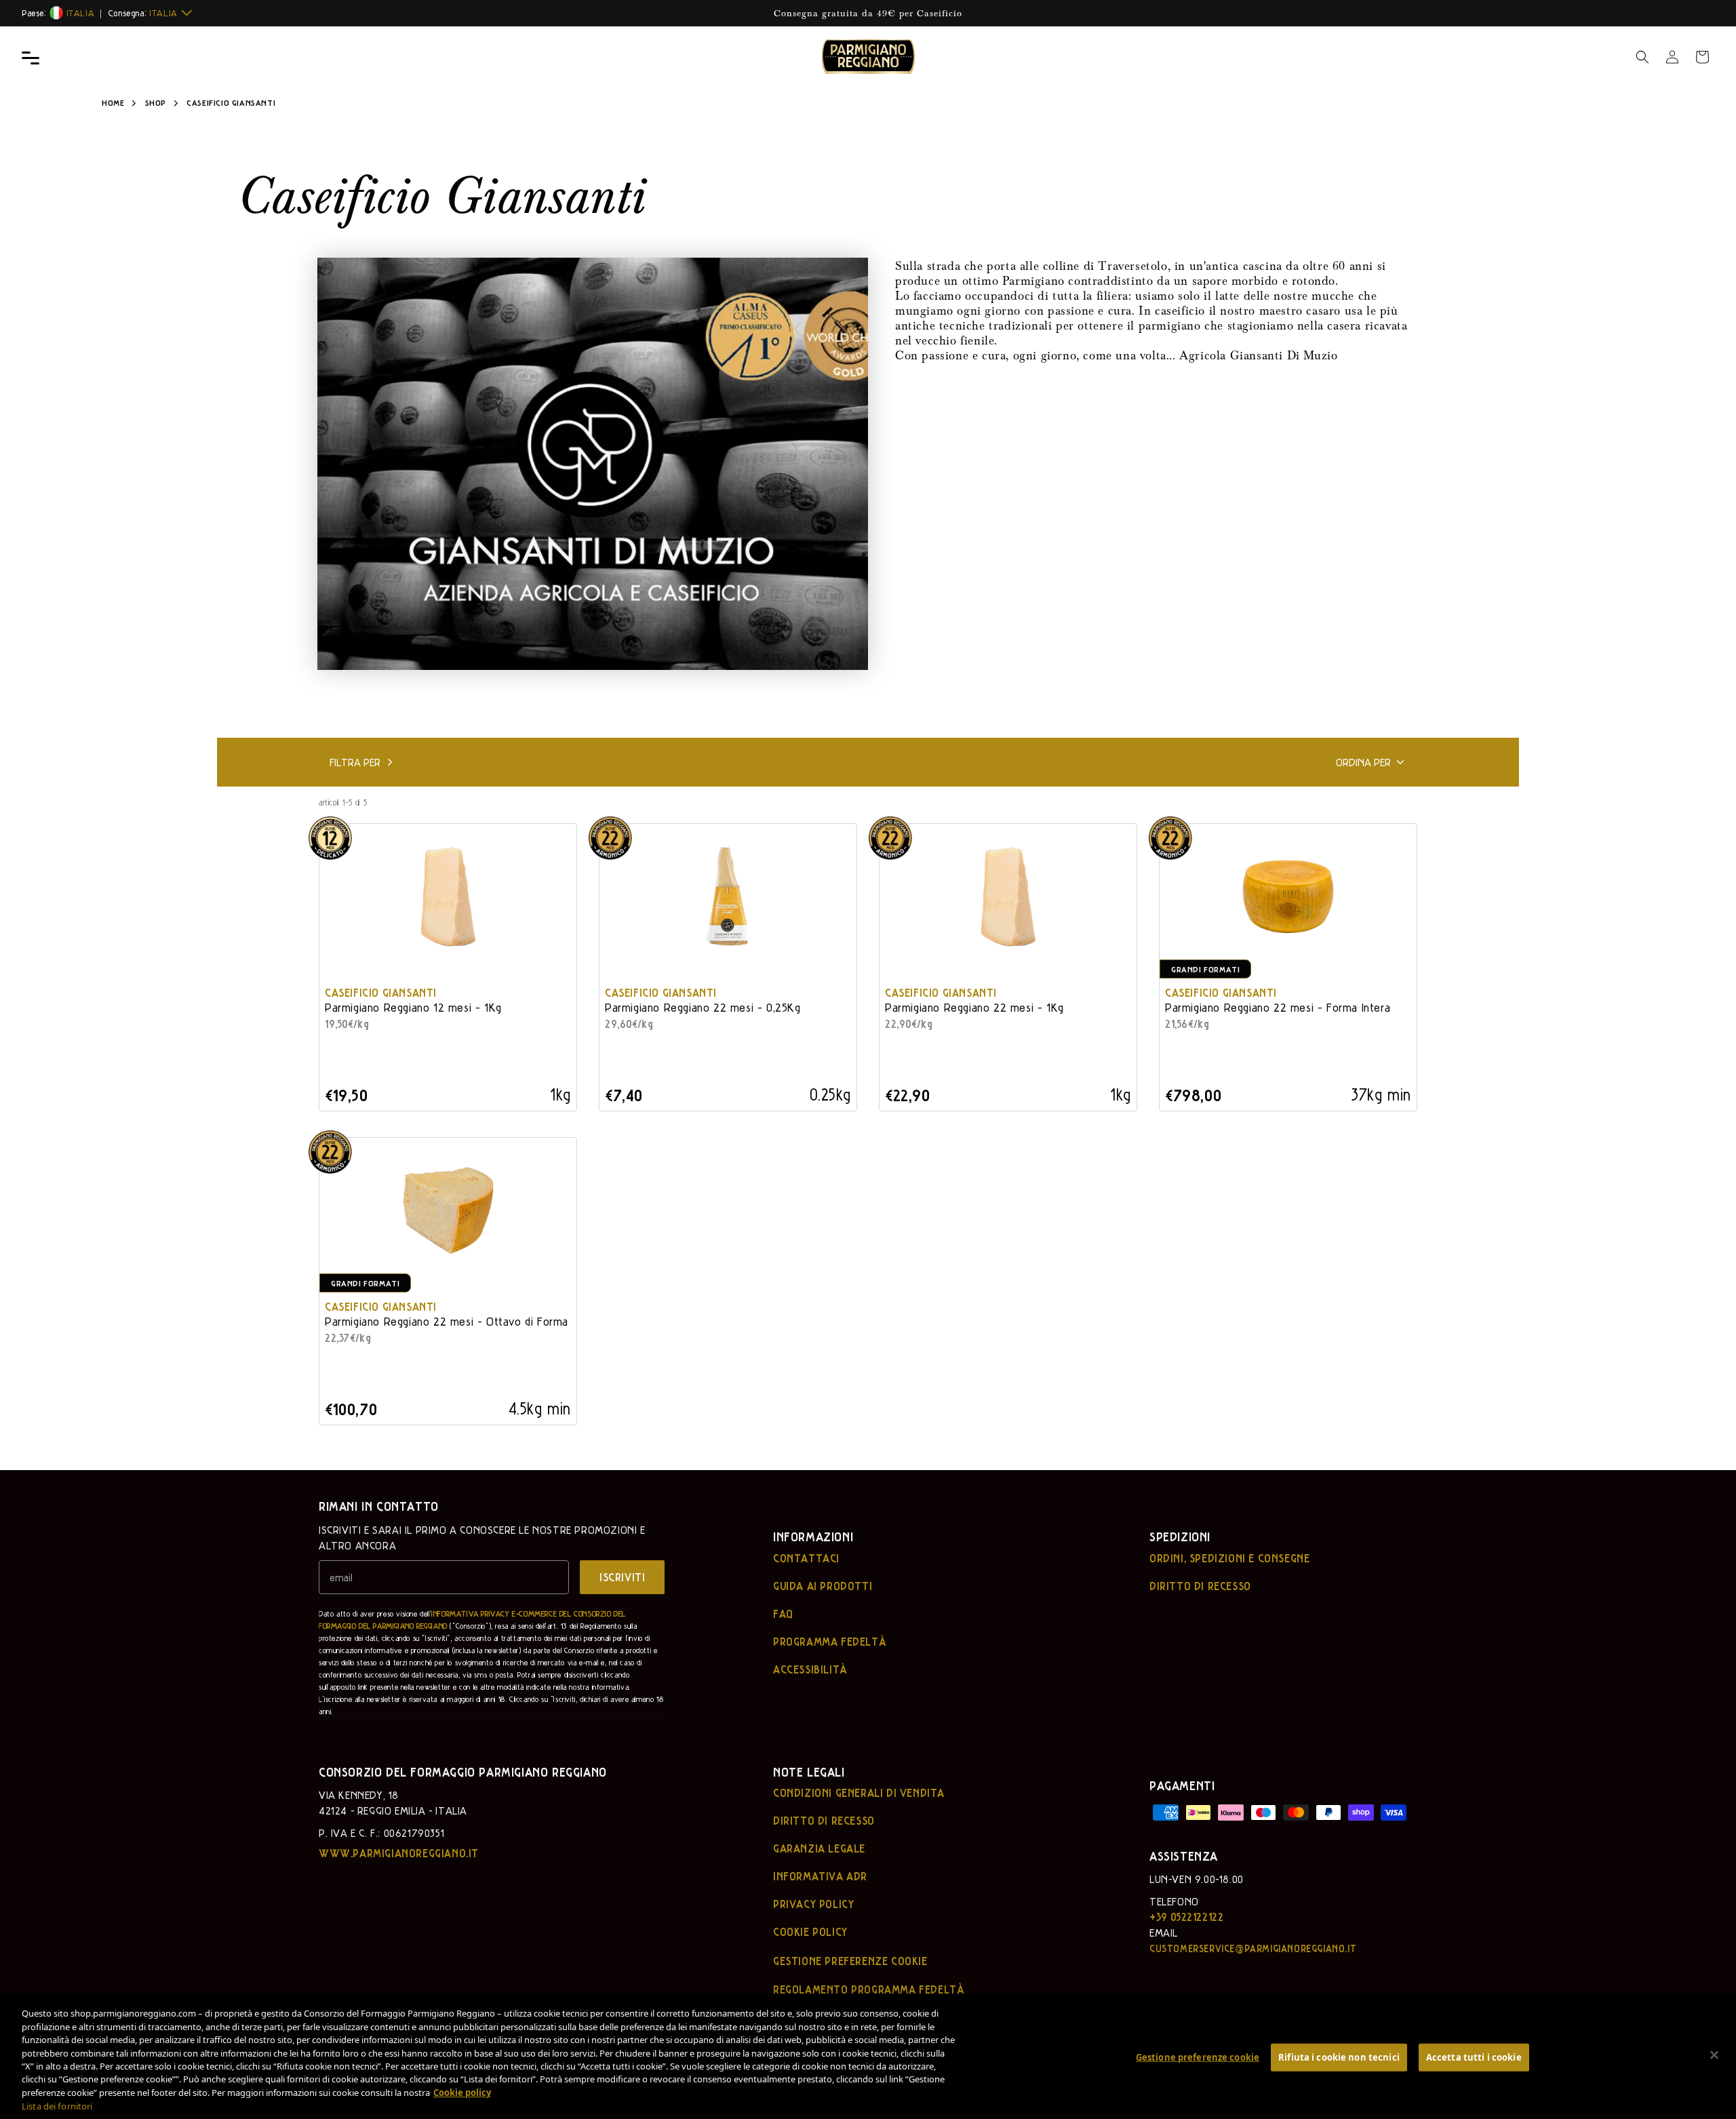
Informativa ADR (820, 1876)
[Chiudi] (1714, 2055)
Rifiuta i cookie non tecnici (1339, 2057)
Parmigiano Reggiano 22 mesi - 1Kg (974, 1007)
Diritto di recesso (1200, 1586)
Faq (783, 1614)
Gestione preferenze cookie (1198, 2057)
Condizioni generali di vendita (859, 1793)
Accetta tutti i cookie (1474, 2057)
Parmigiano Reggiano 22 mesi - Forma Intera (1278, 1007)
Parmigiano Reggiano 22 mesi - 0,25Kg (703, 1007)
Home (113, 102)
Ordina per (1363, 762)
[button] (1642, 57)
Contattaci (806, 1558)
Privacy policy (813, 1904)
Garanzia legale (819, 1848)
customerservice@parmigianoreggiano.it (1253, 1948)
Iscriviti (622, 1577)
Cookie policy (810, 1932)
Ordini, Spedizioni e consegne (1229, 1558)
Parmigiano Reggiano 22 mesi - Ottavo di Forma (447, 1321)
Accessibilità (810, 1669)
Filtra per (355, 762)
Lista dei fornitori (57, 2106)
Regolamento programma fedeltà (869, 1989)
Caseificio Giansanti (381, 992)
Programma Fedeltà (830, 1642)
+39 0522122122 (1186, 1917)
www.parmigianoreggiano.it (399, 1853)
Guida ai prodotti (823, 1586)
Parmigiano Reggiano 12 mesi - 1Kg (413, 1007)
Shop (156, 102)
